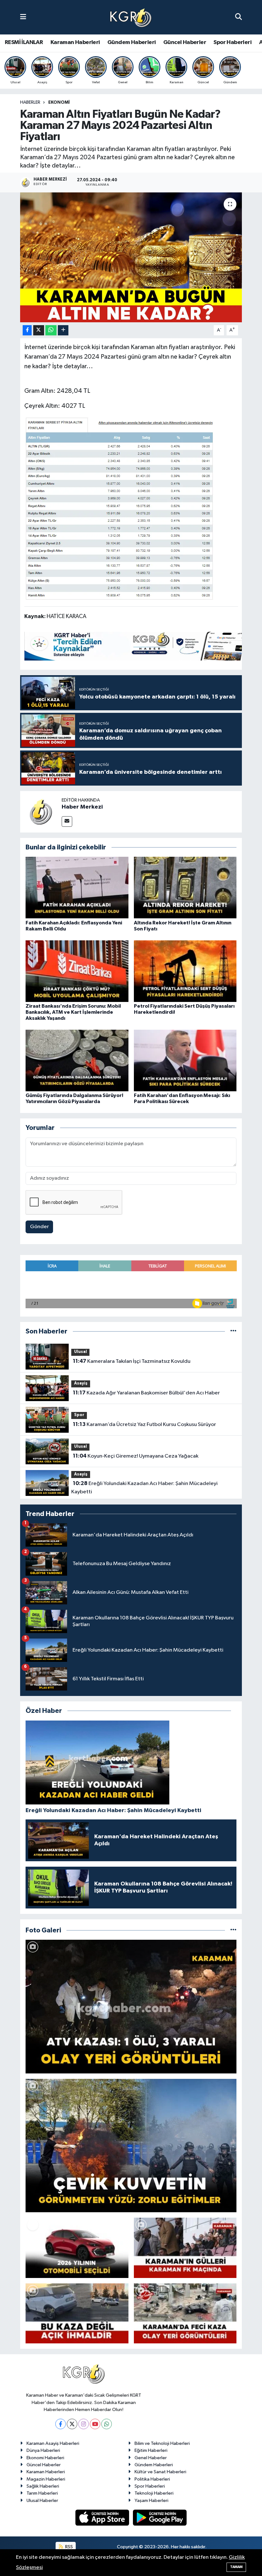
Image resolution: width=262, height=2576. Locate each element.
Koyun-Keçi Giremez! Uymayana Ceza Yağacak (136, 1456)
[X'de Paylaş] (39, 330)
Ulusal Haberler (42, 2501)
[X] (72, 2424)
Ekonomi (59, 102)
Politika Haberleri (152, 2479)
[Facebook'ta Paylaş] (27, 330)
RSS (69, 2547)
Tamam (236, 2567)
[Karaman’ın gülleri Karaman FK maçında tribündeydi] (185, 2248)
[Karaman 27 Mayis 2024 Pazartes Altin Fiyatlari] (119, 508)
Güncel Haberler (185, 42)
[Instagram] (84, 2424)
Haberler (30, 102)
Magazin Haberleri (46, 2479)
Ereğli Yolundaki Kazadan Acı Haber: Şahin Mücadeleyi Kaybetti (144, 1488)
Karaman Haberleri (75, 42)
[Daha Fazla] (63, 330)
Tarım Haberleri (42, 2493)
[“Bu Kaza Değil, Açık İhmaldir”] (77, 2313)
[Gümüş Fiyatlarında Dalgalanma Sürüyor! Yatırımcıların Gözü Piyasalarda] (77, 1060)
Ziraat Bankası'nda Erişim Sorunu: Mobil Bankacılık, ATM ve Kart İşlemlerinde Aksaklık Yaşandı (73, 1012)
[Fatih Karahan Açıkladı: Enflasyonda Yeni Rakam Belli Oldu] (77, 888)
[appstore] (103, 2517)
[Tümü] (233, 1331)
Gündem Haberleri (131, 42)
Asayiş (81, 1383)
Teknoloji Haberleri (154, 2493)
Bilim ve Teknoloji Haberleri (162, 2443)
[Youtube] (95, 2424)
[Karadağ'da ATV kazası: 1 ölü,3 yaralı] (131, 2007)
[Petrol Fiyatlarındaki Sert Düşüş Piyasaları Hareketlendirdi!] (185, 971)
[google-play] (160, 2517)
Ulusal (81, 1352)
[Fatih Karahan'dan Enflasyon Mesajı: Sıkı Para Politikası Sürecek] (185, 1060)
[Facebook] (61, 2424)
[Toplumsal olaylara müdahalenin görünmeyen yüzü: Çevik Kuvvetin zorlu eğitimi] (131, 2146)
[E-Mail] (67, 821)
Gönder (39, 1227)
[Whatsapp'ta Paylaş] (51, 330)
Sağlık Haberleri (43, 2486)
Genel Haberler (151, 2458)
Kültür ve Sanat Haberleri (160, 2472)
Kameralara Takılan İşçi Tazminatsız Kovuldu (132, 1361)
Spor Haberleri (232, 42)
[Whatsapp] (107, 2424)
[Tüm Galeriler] (233, 1930)
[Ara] (239, 17)
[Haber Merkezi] (41, 812)
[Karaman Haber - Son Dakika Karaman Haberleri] (131, 17)
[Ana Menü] (23, 17)
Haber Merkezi (82, 807)
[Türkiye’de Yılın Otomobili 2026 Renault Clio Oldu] (77, 2248)
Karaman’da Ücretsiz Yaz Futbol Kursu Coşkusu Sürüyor (144, 1424)
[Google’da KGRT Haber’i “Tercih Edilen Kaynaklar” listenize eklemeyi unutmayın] (141, 646)
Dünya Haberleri (43, 2450)
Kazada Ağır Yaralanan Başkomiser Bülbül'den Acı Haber (146, 1393)
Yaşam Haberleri (151, 2501)
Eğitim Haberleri (151, 2450)
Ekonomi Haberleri (45, 2458)
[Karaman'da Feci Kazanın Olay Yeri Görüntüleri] (185, 2313)
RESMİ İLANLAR (24, 42)
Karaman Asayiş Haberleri (53, 2443)
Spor (79, 1415)
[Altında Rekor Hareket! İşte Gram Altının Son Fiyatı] (185, 888)
